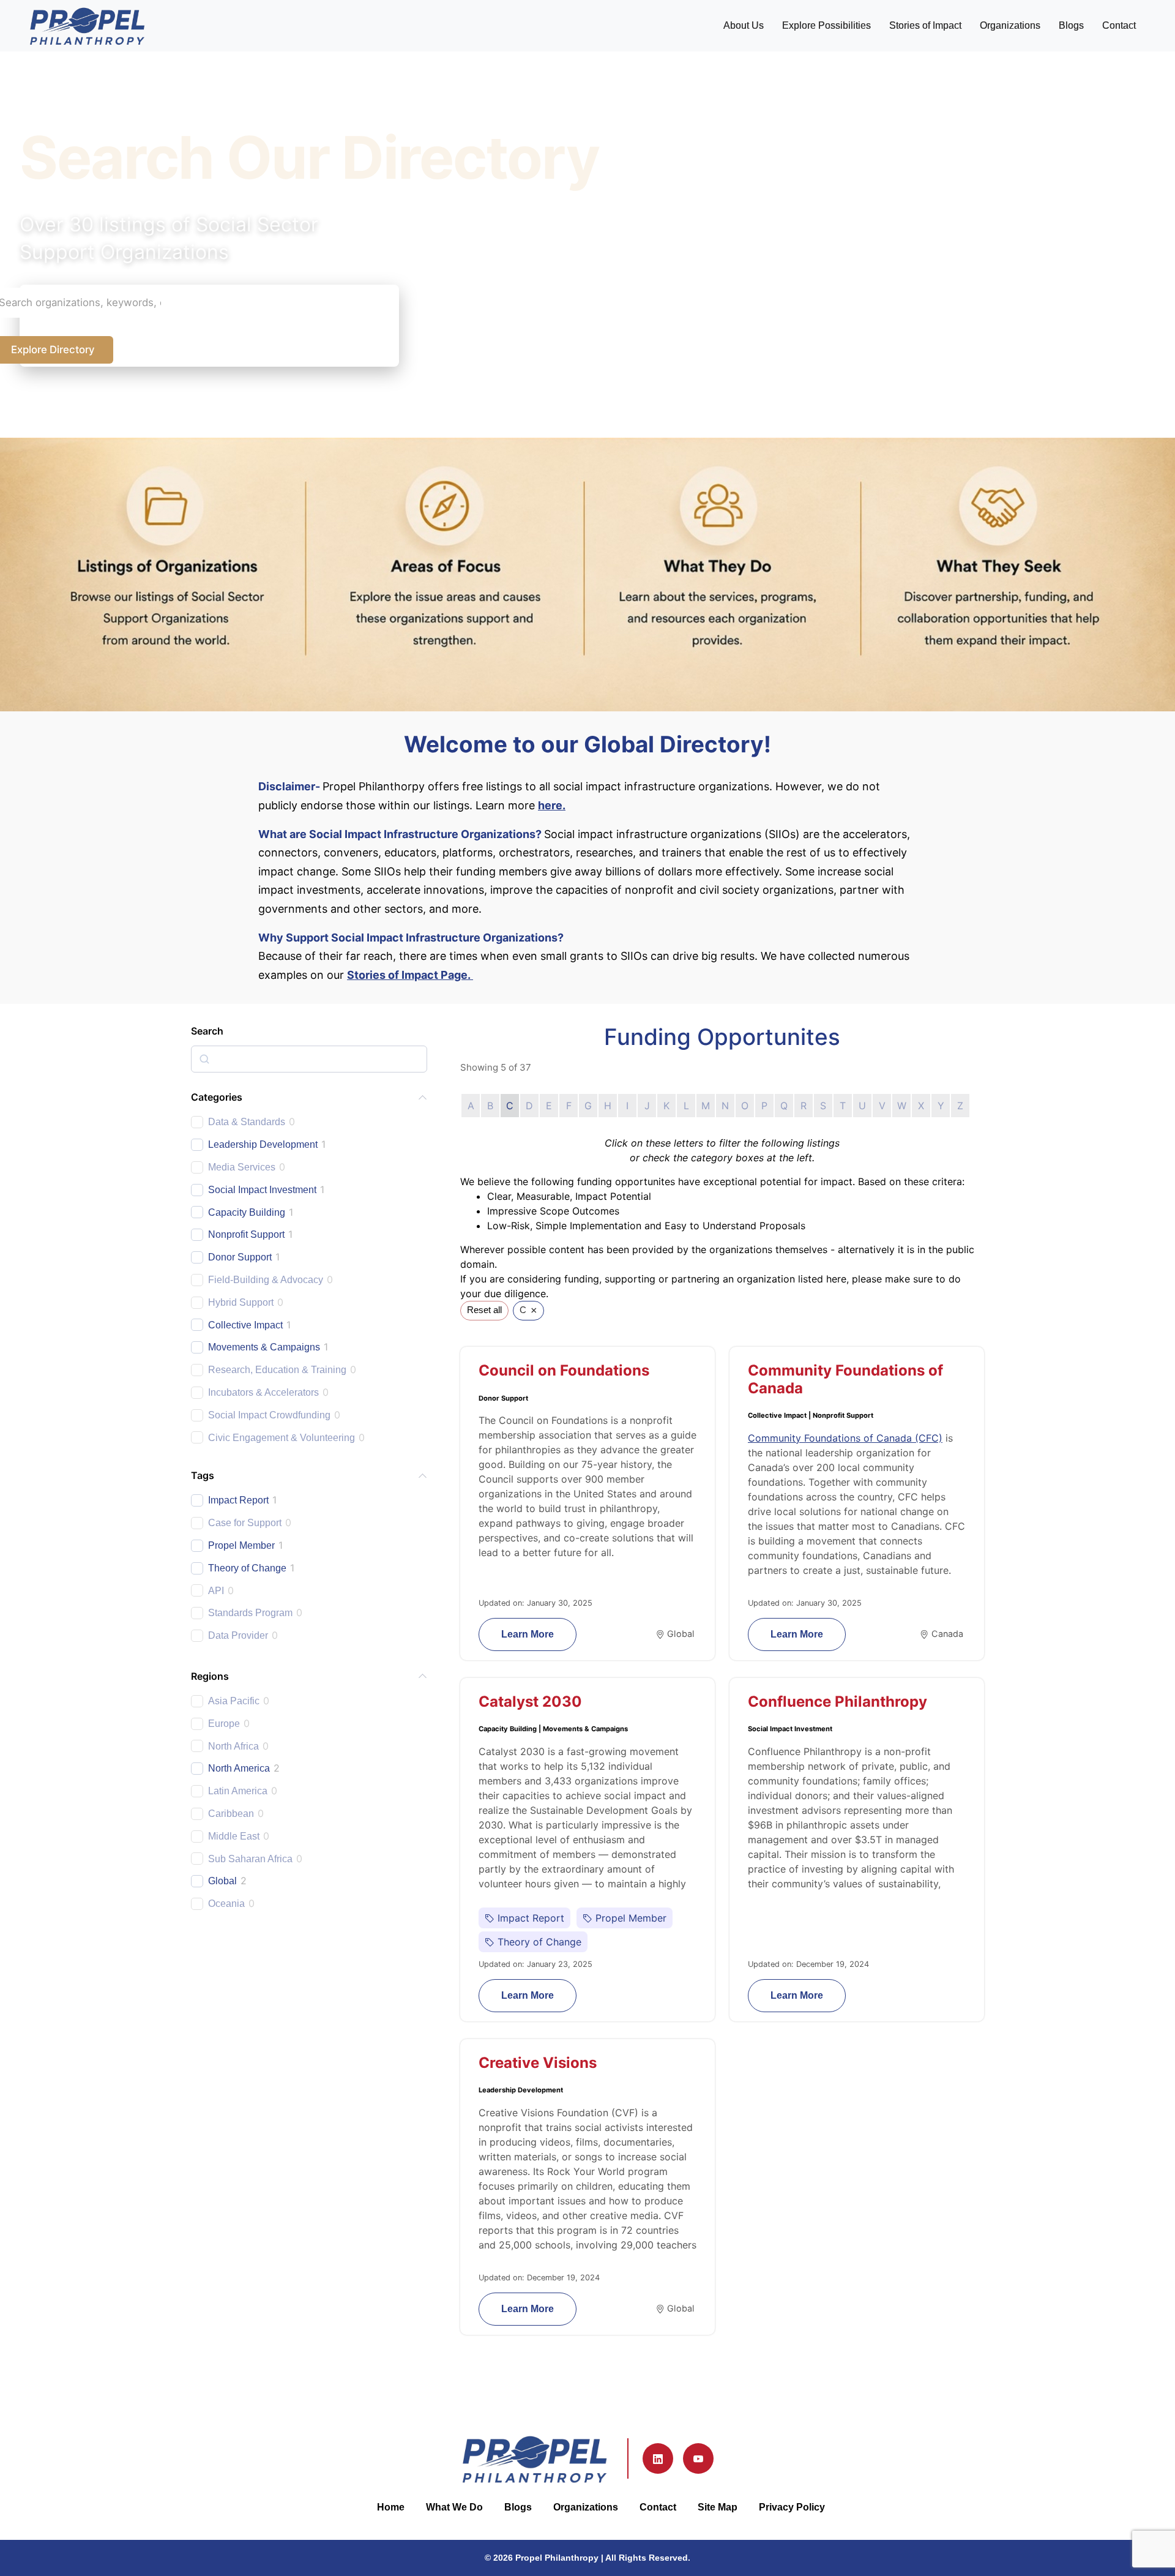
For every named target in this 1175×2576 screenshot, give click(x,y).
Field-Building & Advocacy (266, 1280)
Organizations (1010, 25)
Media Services (242, 1167)
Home (391, 2507)
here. (552, 805)
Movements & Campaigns (264, 1347)
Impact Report (238, 1500)
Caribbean (231, 1814)
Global (222, 1881)
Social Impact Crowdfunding (269, 1415)
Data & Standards (247, 1122)
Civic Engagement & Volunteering (282, 1438)
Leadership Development (263, 1144)
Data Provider (238, 1635)
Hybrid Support (241, 1302)
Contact (1119, 25)
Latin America (238, 1791)
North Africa (233, 1746)
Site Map (718, 2507)
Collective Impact (245, 1325)
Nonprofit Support (246, 1234)
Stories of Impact (925, 25)
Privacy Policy (792, 2507)
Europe (224, 1724)
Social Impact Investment (262, 1190)
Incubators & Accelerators (263, 1392)
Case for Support (245, 1523)
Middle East (234, 1836)
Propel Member (241, 1545)
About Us (744, 25)
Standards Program (250, 1613)
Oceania (226, 1904)
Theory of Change (247, 1568)
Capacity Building (247, 1212)
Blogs (1071, 25)
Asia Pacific (234, 1701)
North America (239, 1768)
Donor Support (240, 1257)
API (216, 1591)
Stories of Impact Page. (410, 975)
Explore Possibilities (826, 25)
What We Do (454, 2507)
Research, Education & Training (277, 1370)
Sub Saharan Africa (250, 1859)
